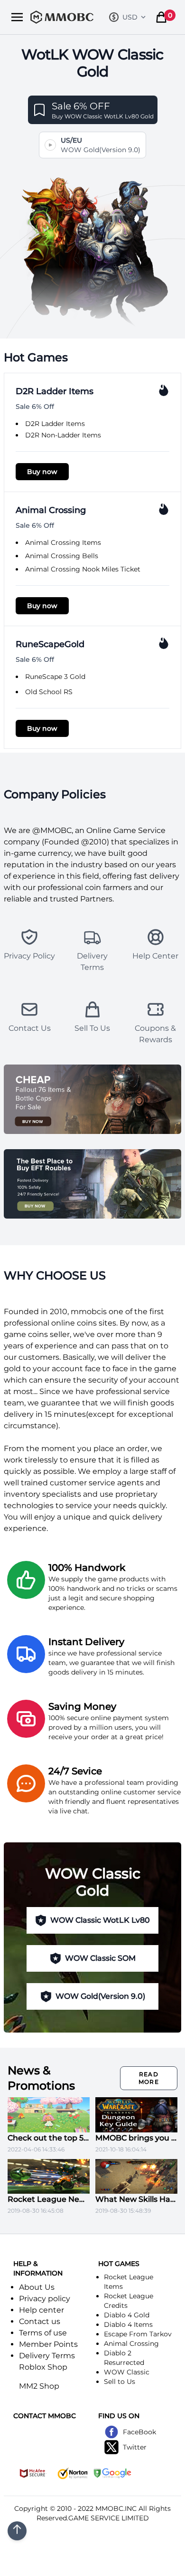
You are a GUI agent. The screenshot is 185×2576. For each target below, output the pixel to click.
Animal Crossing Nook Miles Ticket (83, 569)
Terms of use (43, 2333)
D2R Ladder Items (55, 424)
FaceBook (139, 2432)
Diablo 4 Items (128, 2324)
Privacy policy (45, 2299)
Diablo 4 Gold (127, 2315)
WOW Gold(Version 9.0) (100, 1996)
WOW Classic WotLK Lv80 (100, 1920)
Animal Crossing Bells (62, 556)
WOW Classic (127, 2372)
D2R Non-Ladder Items (63, 435)
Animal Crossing (131, 2344)
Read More (149, 2078)
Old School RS (49, 692)
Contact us (40, 2321)
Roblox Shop (43, 2367)
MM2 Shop (39, 2386)
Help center (42, 2310)
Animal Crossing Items (63, 542)
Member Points (48, 2344)
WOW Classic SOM (100, 1958)
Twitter (135, 2447)
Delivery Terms (47, 2356)
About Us (37, 2287)
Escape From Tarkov (138, 2334)
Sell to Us (120, 2382)
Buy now (42, 472)
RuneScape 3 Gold (55, 677)
